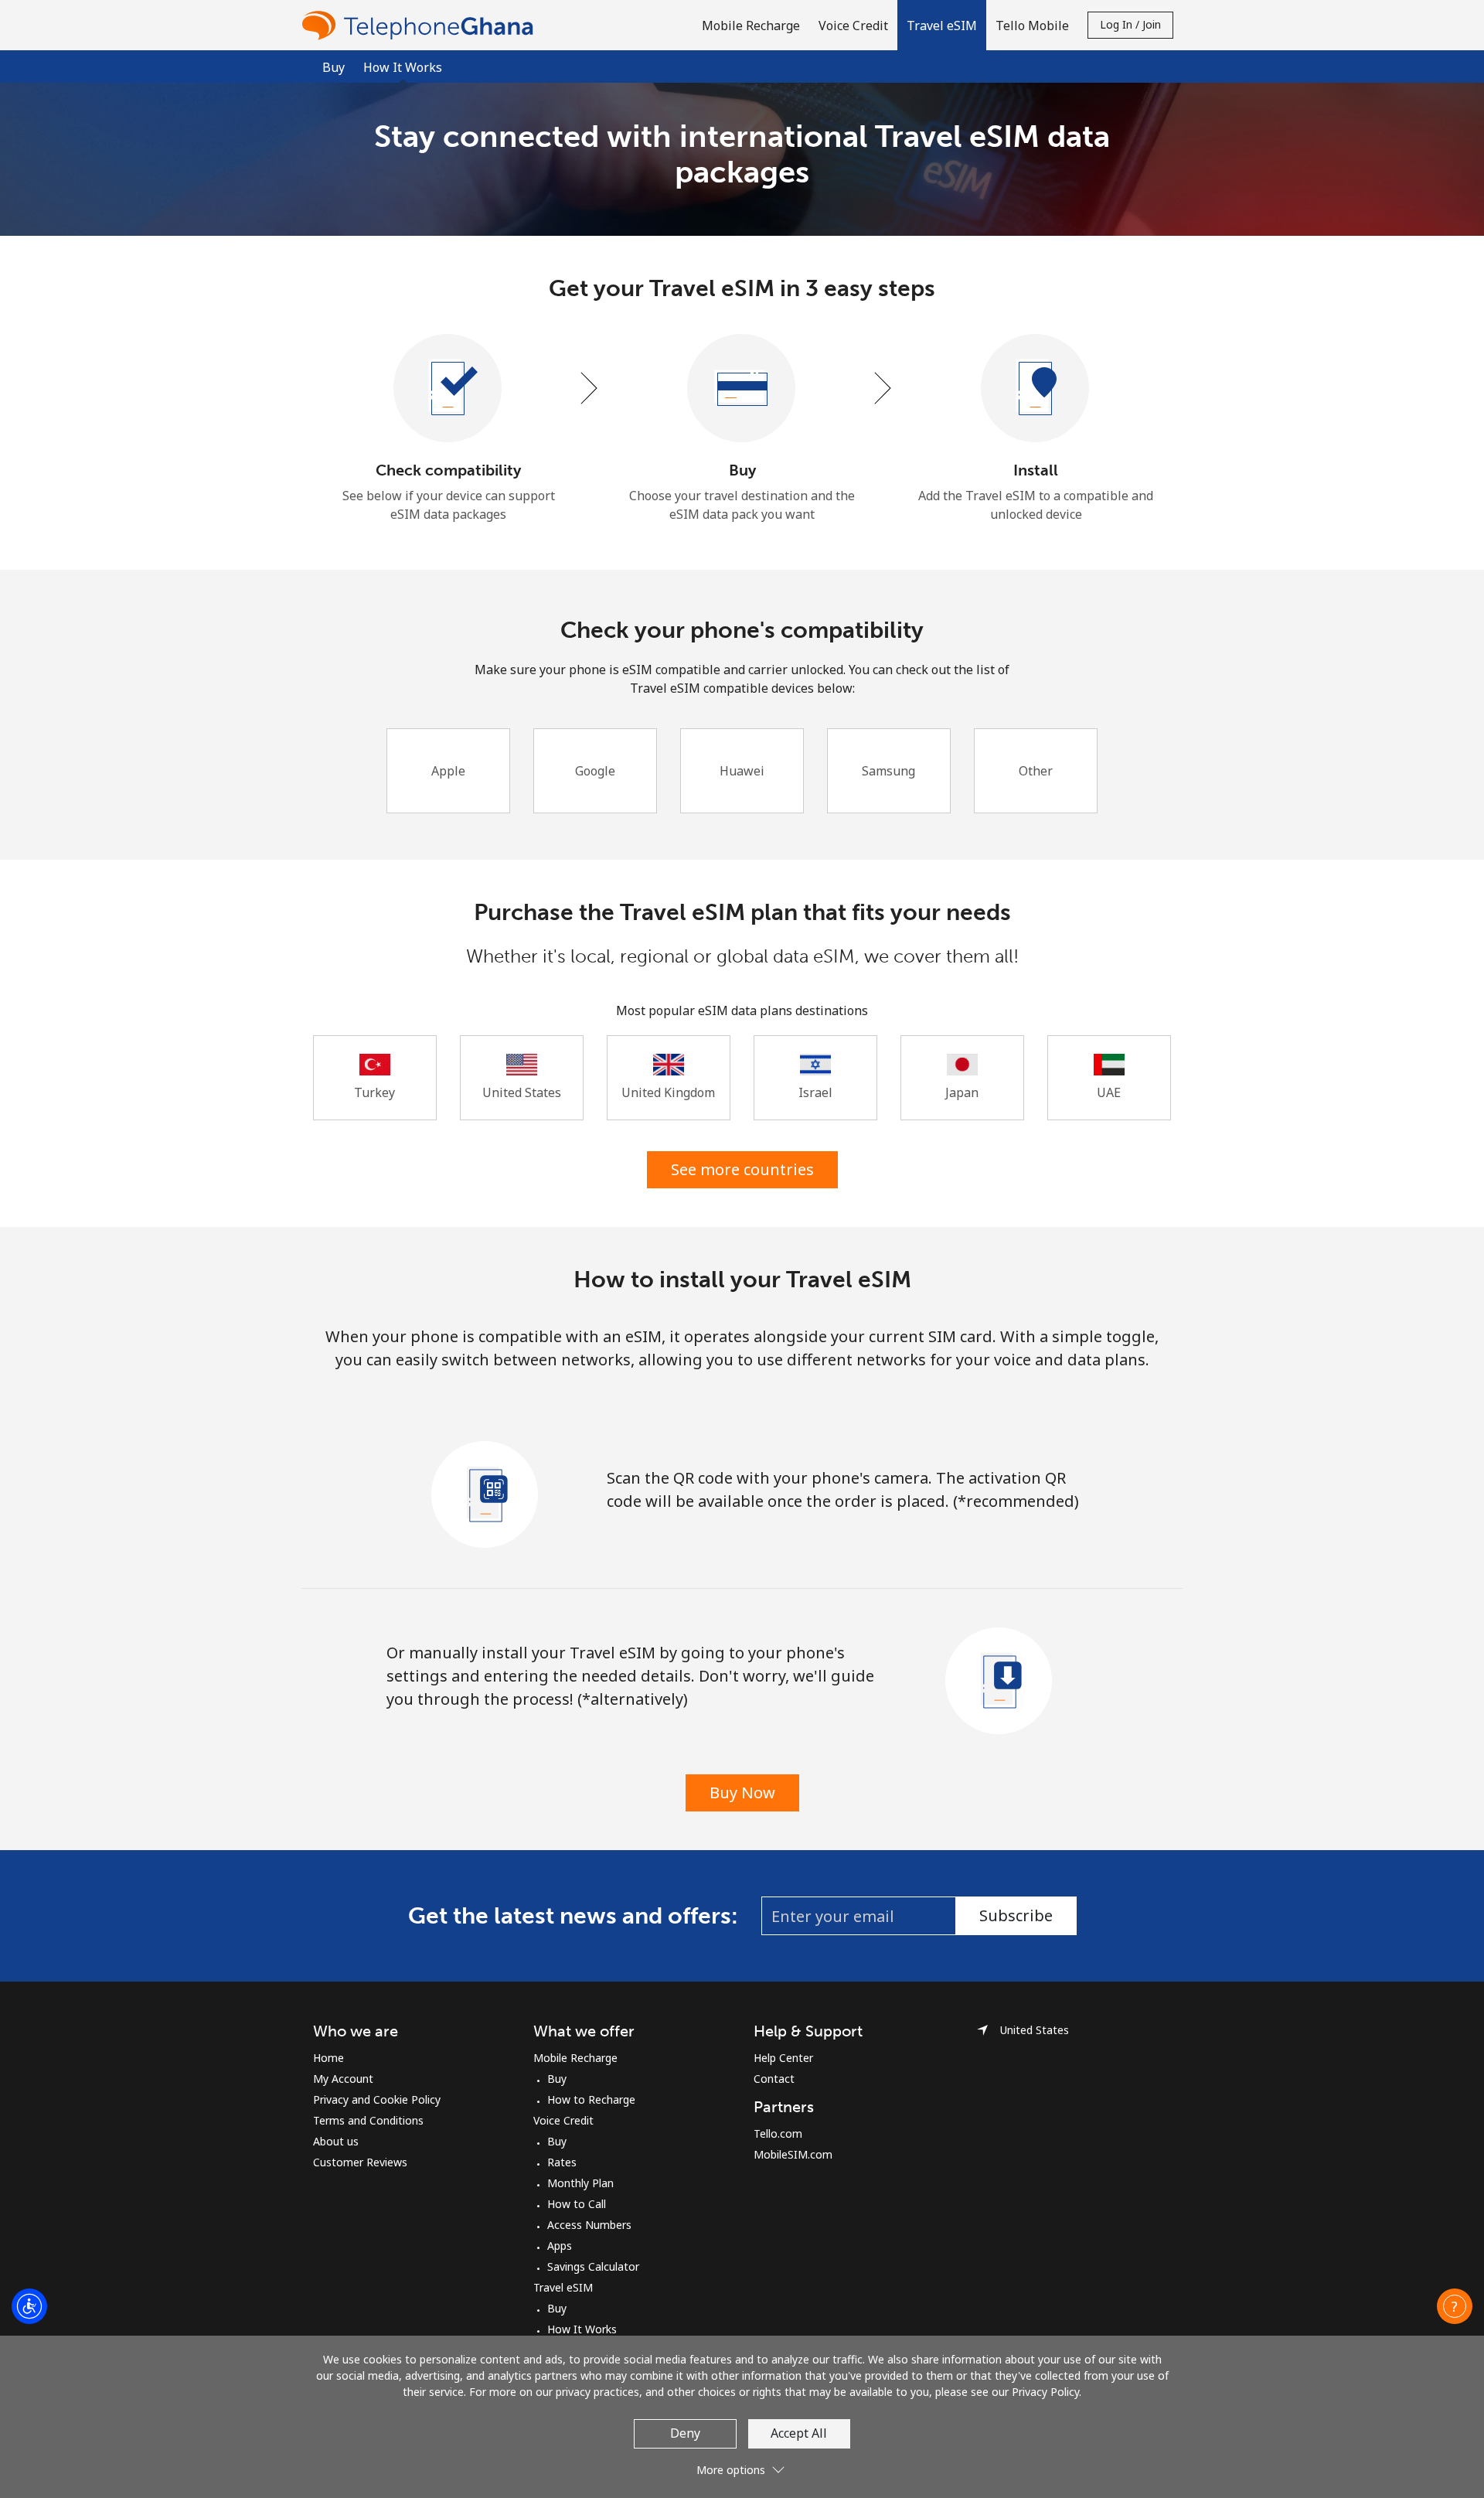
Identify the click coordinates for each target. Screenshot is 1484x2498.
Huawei (742, 771)
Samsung (888, 771)
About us (336, 2141)
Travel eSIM (563, 2287)
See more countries (742, 1169)
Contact (774, 2079)
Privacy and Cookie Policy (377, 2099)
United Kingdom (668, 1092)
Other (1036, 771)
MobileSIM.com (793, 2154)
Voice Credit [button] (853, 26)
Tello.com (778, 2133)
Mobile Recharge (575, 2058)
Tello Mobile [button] (1032, 26)
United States (522, 1092)
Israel (815, 1092)
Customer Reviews (360, 2162)
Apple (448, 771)
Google (595, 771)
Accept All (799, 2433)
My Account (343, 2079)
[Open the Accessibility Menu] (29, 2306)
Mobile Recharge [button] (751, 26)
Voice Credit (563, 2120)
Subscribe (1016, 1915)
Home (328, 2058)
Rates (562, 2162)
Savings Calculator (593, 2266)
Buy (334, 67)
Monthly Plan (580, 2183)
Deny (685, 2433)
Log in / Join (1130, 24)
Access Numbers (589, 2225)
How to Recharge (591, 2099)
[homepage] (421, 25)
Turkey (374, 1092)
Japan (962, 1092)
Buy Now (742, 1793)
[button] (942, 25)
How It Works (582, 2329)
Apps (560, 2246)
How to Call (577, 2204)
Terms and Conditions (368, 2120)
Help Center (783, 2058)
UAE (1109, 1092)
